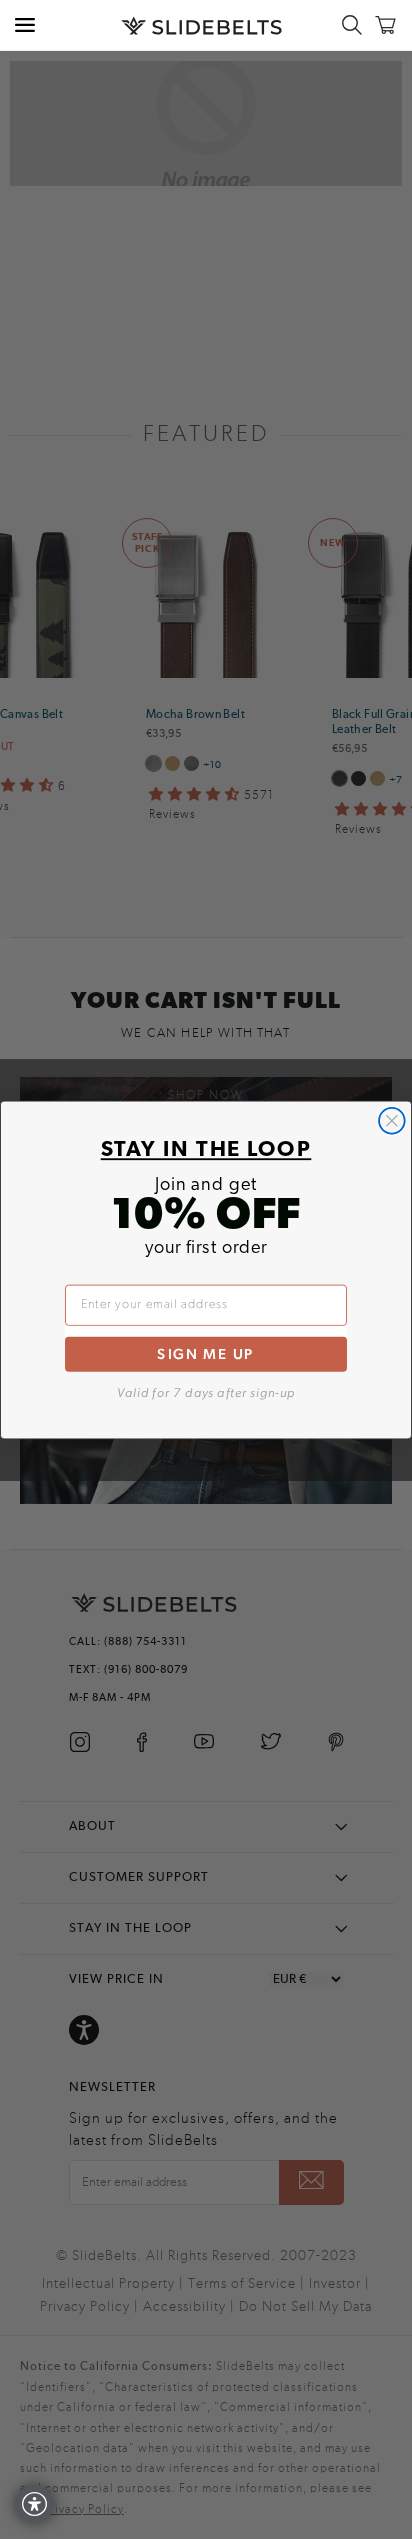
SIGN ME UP (205, 1353)
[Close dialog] (392, 1120)
